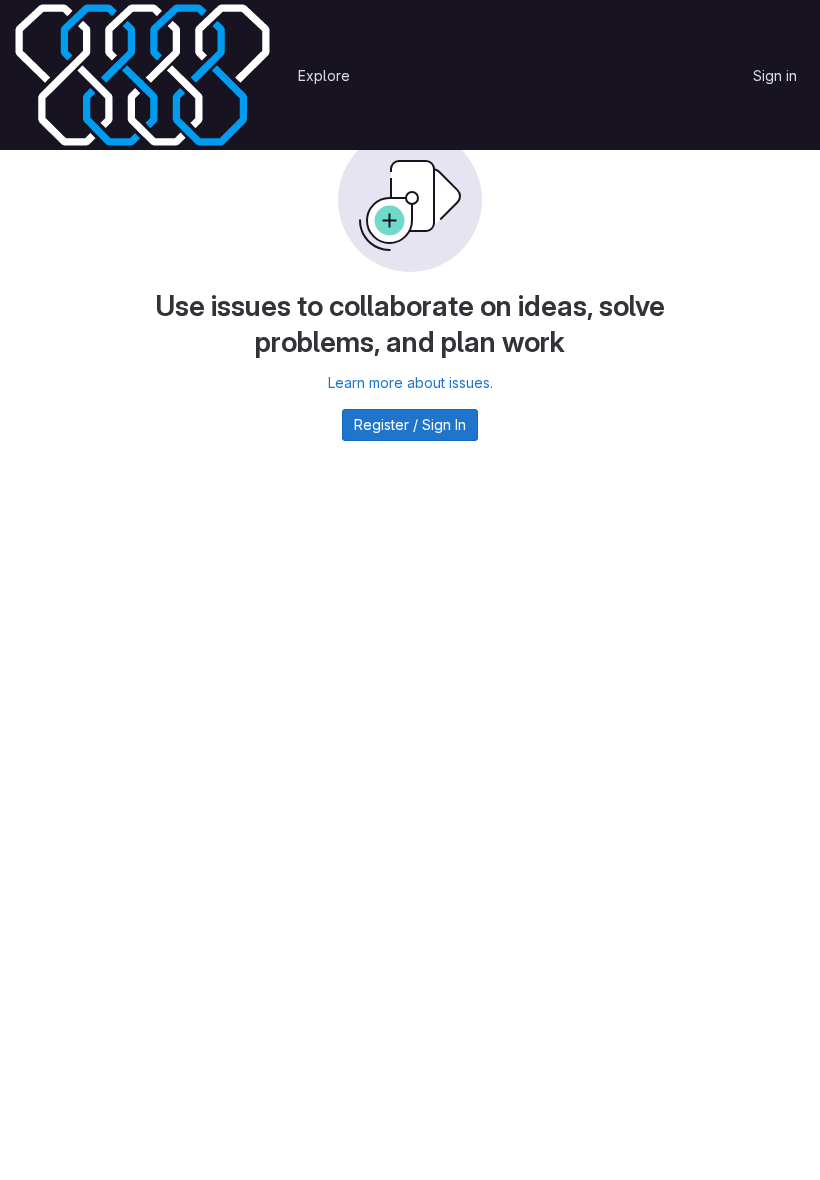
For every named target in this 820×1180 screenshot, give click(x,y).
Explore (324, 75)
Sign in (775, 75)
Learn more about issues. (410, 382)
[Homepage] (142, 75)
